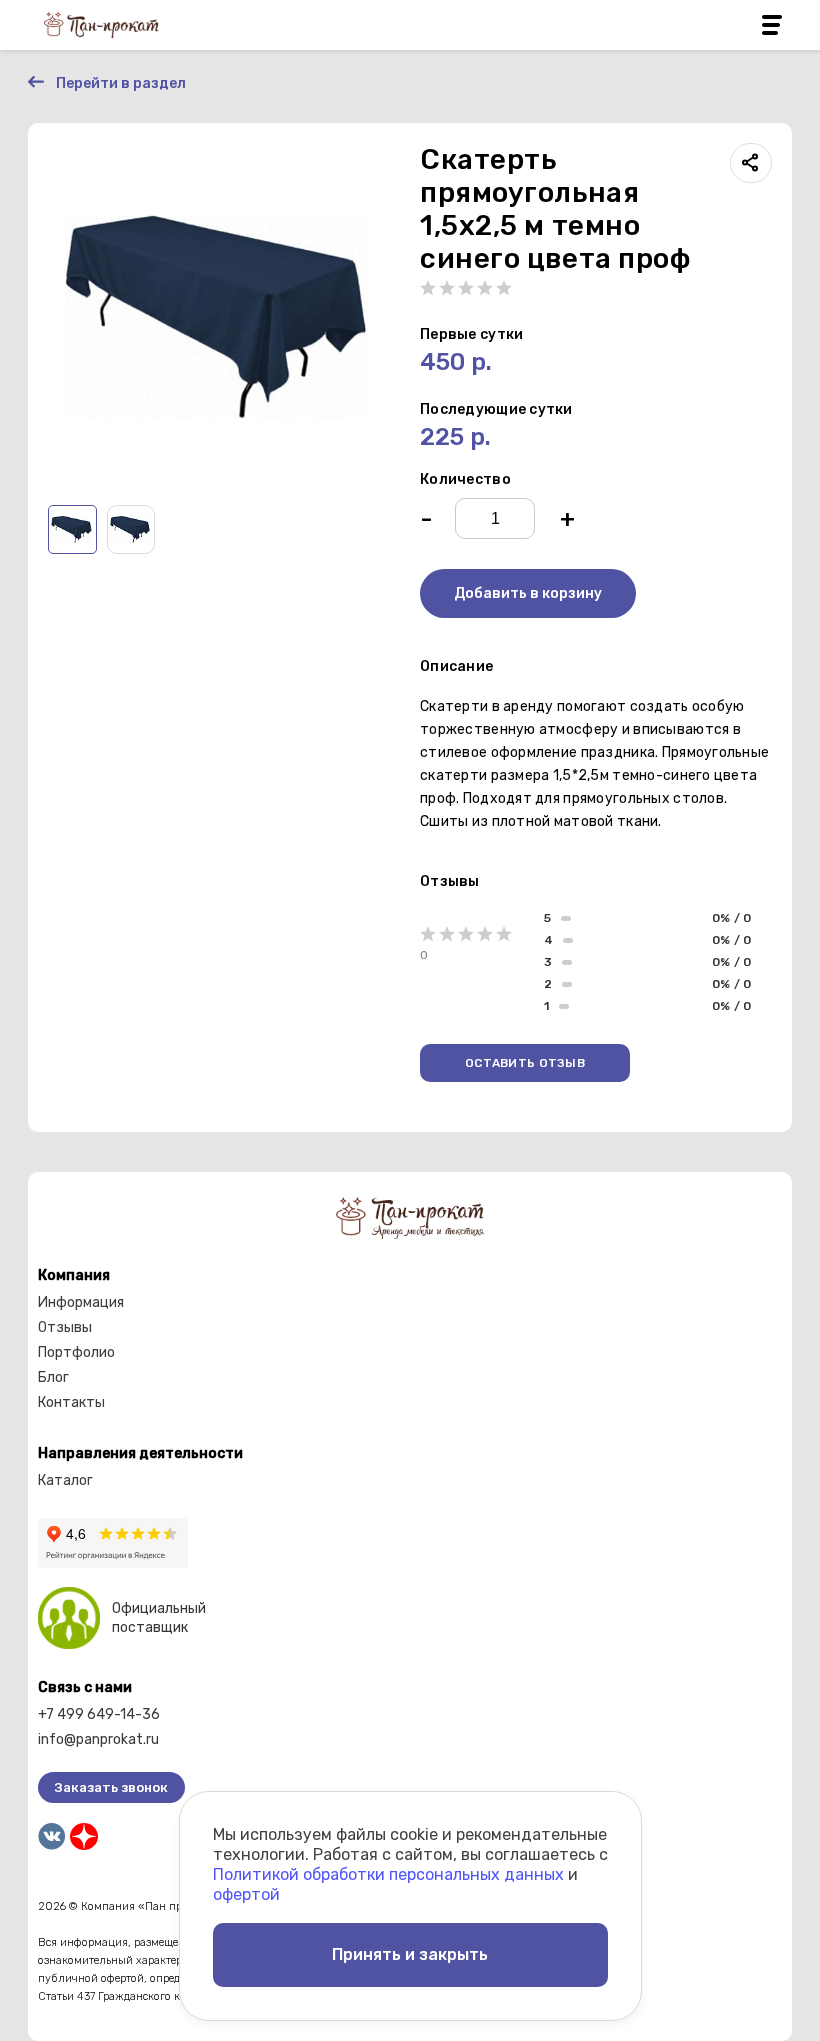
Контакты (71, 1402)
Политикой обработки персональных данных (388, 1874)
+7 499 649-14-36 (99, 1714)
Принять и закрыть (410, 1954)
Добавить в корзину (528, 593)
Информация (81, 1302)
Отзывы (65, 1327)
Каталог (65, 1480)
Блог (53, 1377)
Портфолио (76, 1352)
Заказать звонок (111, 1787)
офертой (246, 1894)
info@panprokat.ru (98, 1739)
